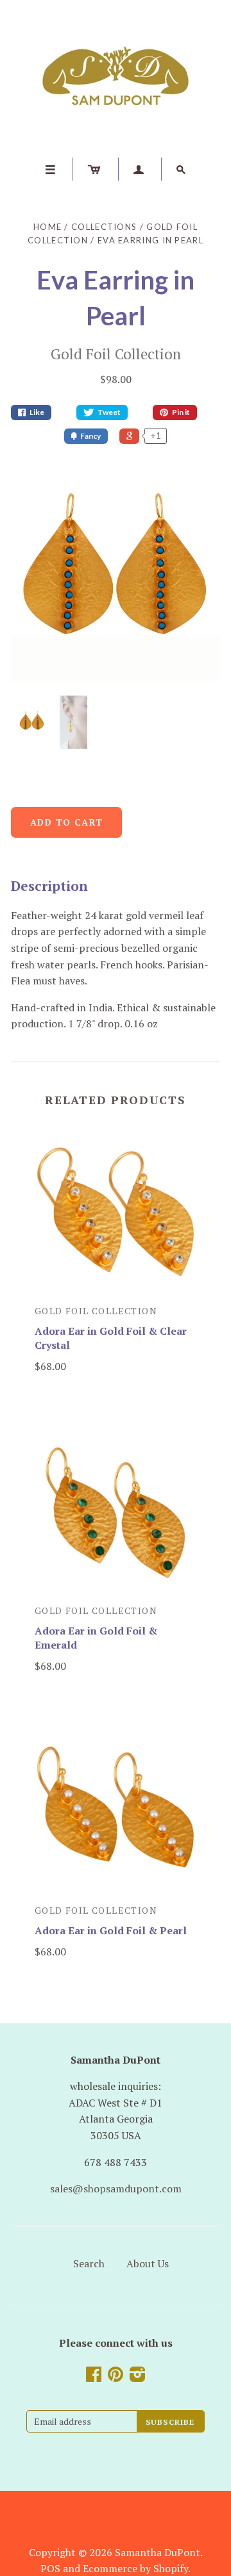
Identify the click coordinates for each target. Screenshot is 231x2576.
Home (47, 227)
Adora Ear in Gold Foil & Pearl (111, 1930)
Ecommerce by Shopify (135, 2568)
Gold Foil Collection (116, 354)
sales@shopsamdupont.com (116, 2189)
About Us (148, 2263)
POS (50, 2568)
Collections (104, 227)
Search (89, 2263)
